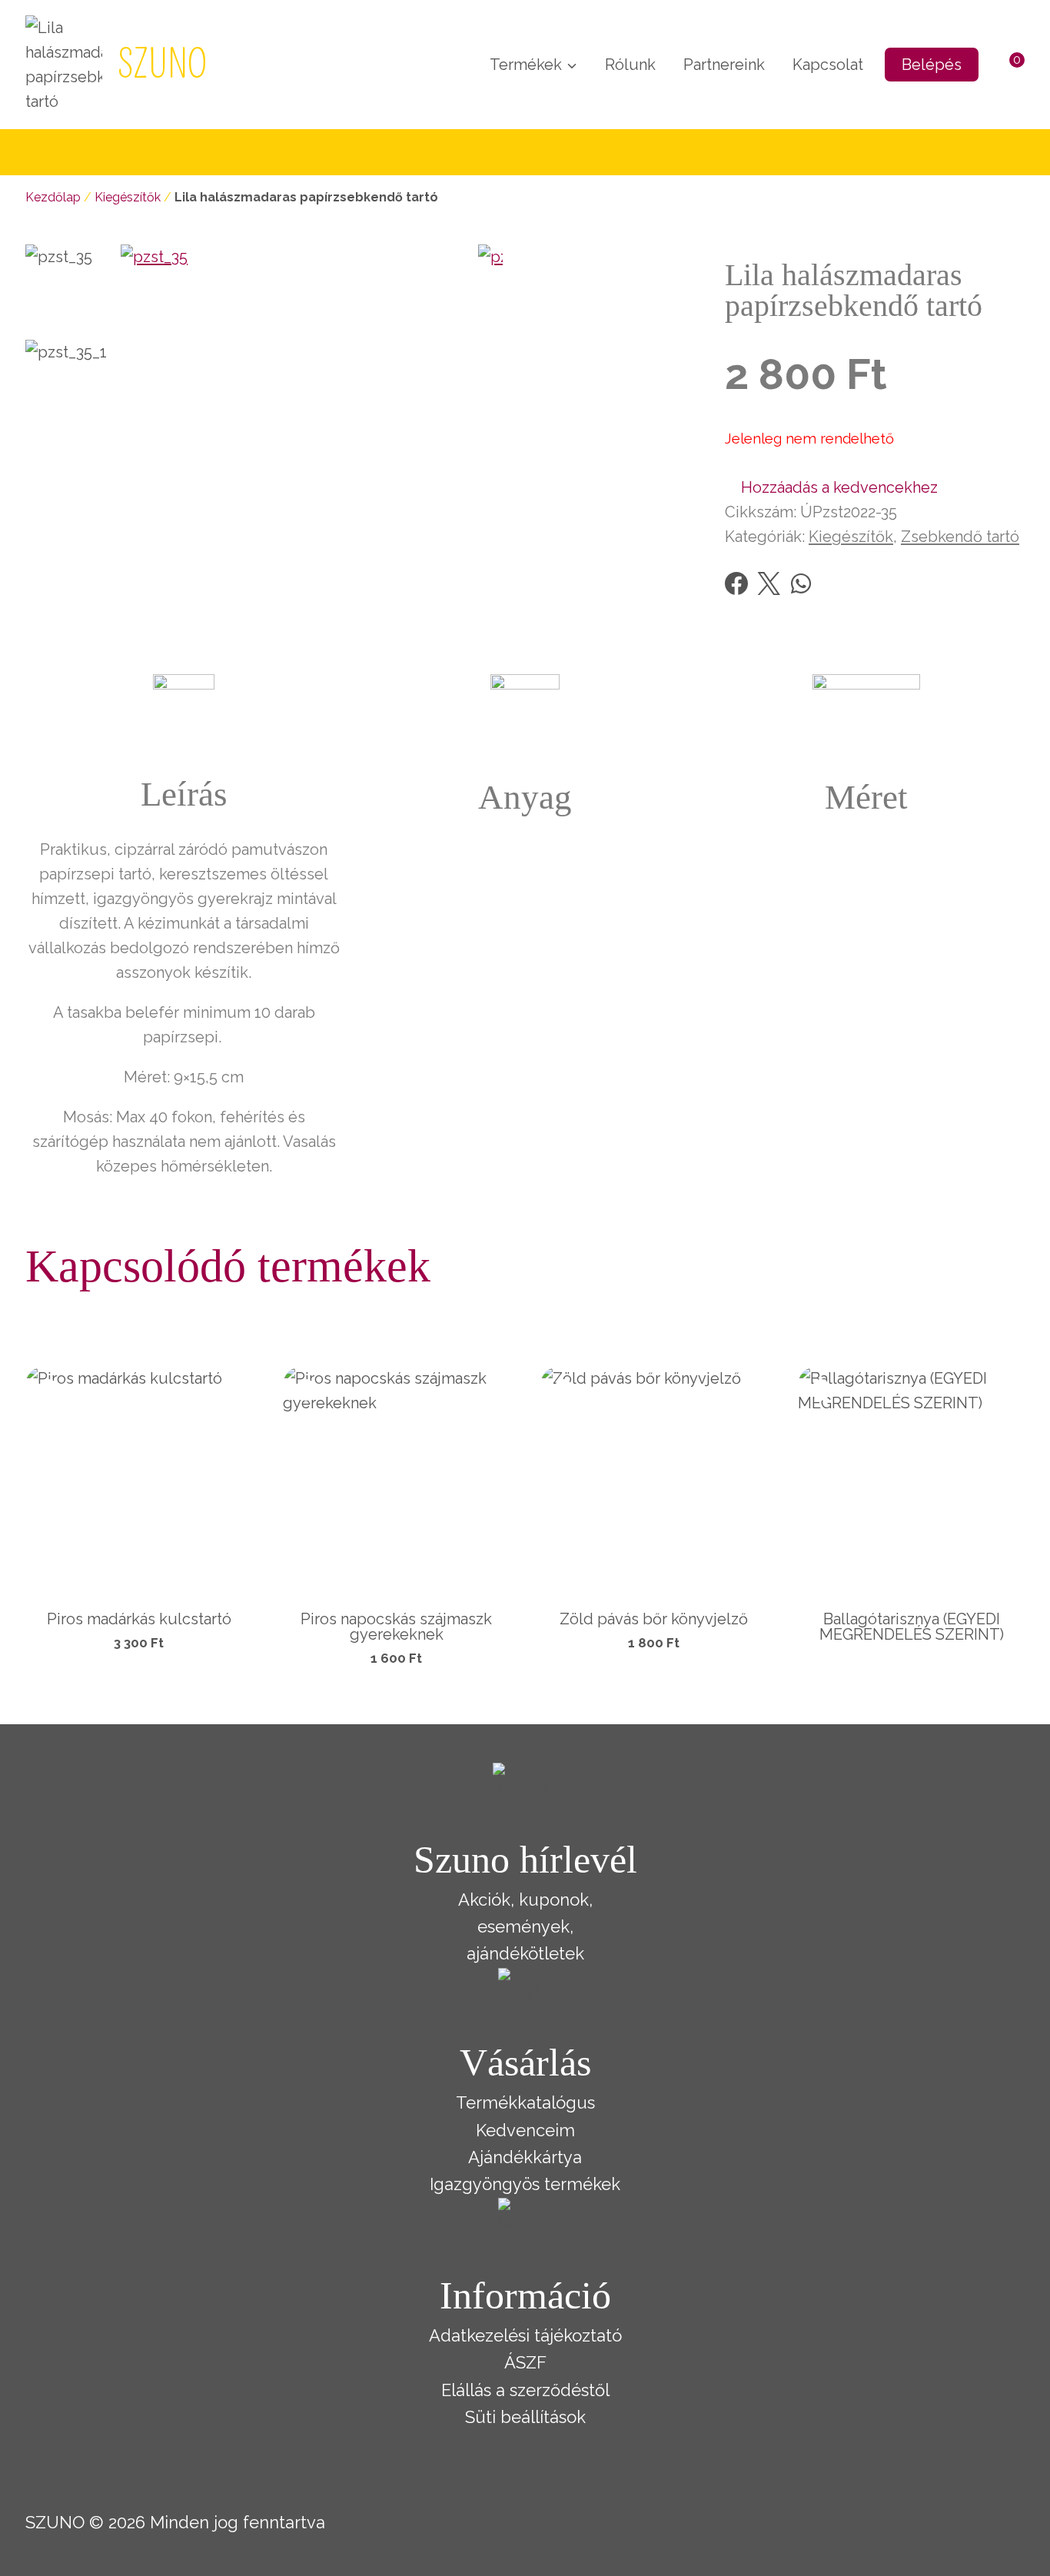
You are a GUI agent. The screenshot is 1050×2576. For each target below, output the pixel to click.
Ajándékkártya (525, 2157)
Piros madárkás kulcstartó (139, 1619)
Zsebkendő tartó (960, 537)
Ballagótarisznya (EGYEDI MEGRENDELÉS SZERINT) (912, 1627)
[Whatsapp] (801, 583)
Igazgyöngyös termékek (525, 2184)
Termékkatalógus (525, 2102)
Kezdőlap (53, 197)
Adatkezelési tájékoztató (525, 2335)
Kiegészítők (128, 197)
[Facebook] (736, 583)
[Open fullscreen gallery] (487, 587)
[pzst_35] (299, 423)
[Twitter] (769, 583)
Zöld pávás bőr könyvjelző (654, 1619)
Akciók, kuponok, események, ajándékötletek (525, 1926)
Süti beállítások (525, 2417)
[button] (831, 487)
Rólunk (630, 65)
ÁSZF (525, 2362)
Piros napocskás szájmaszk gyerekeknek (396, 1627)
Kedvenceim (525, 2130)
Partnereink (724, 65)
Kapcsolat (828, 65)
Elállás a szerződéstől (525, 2390)
